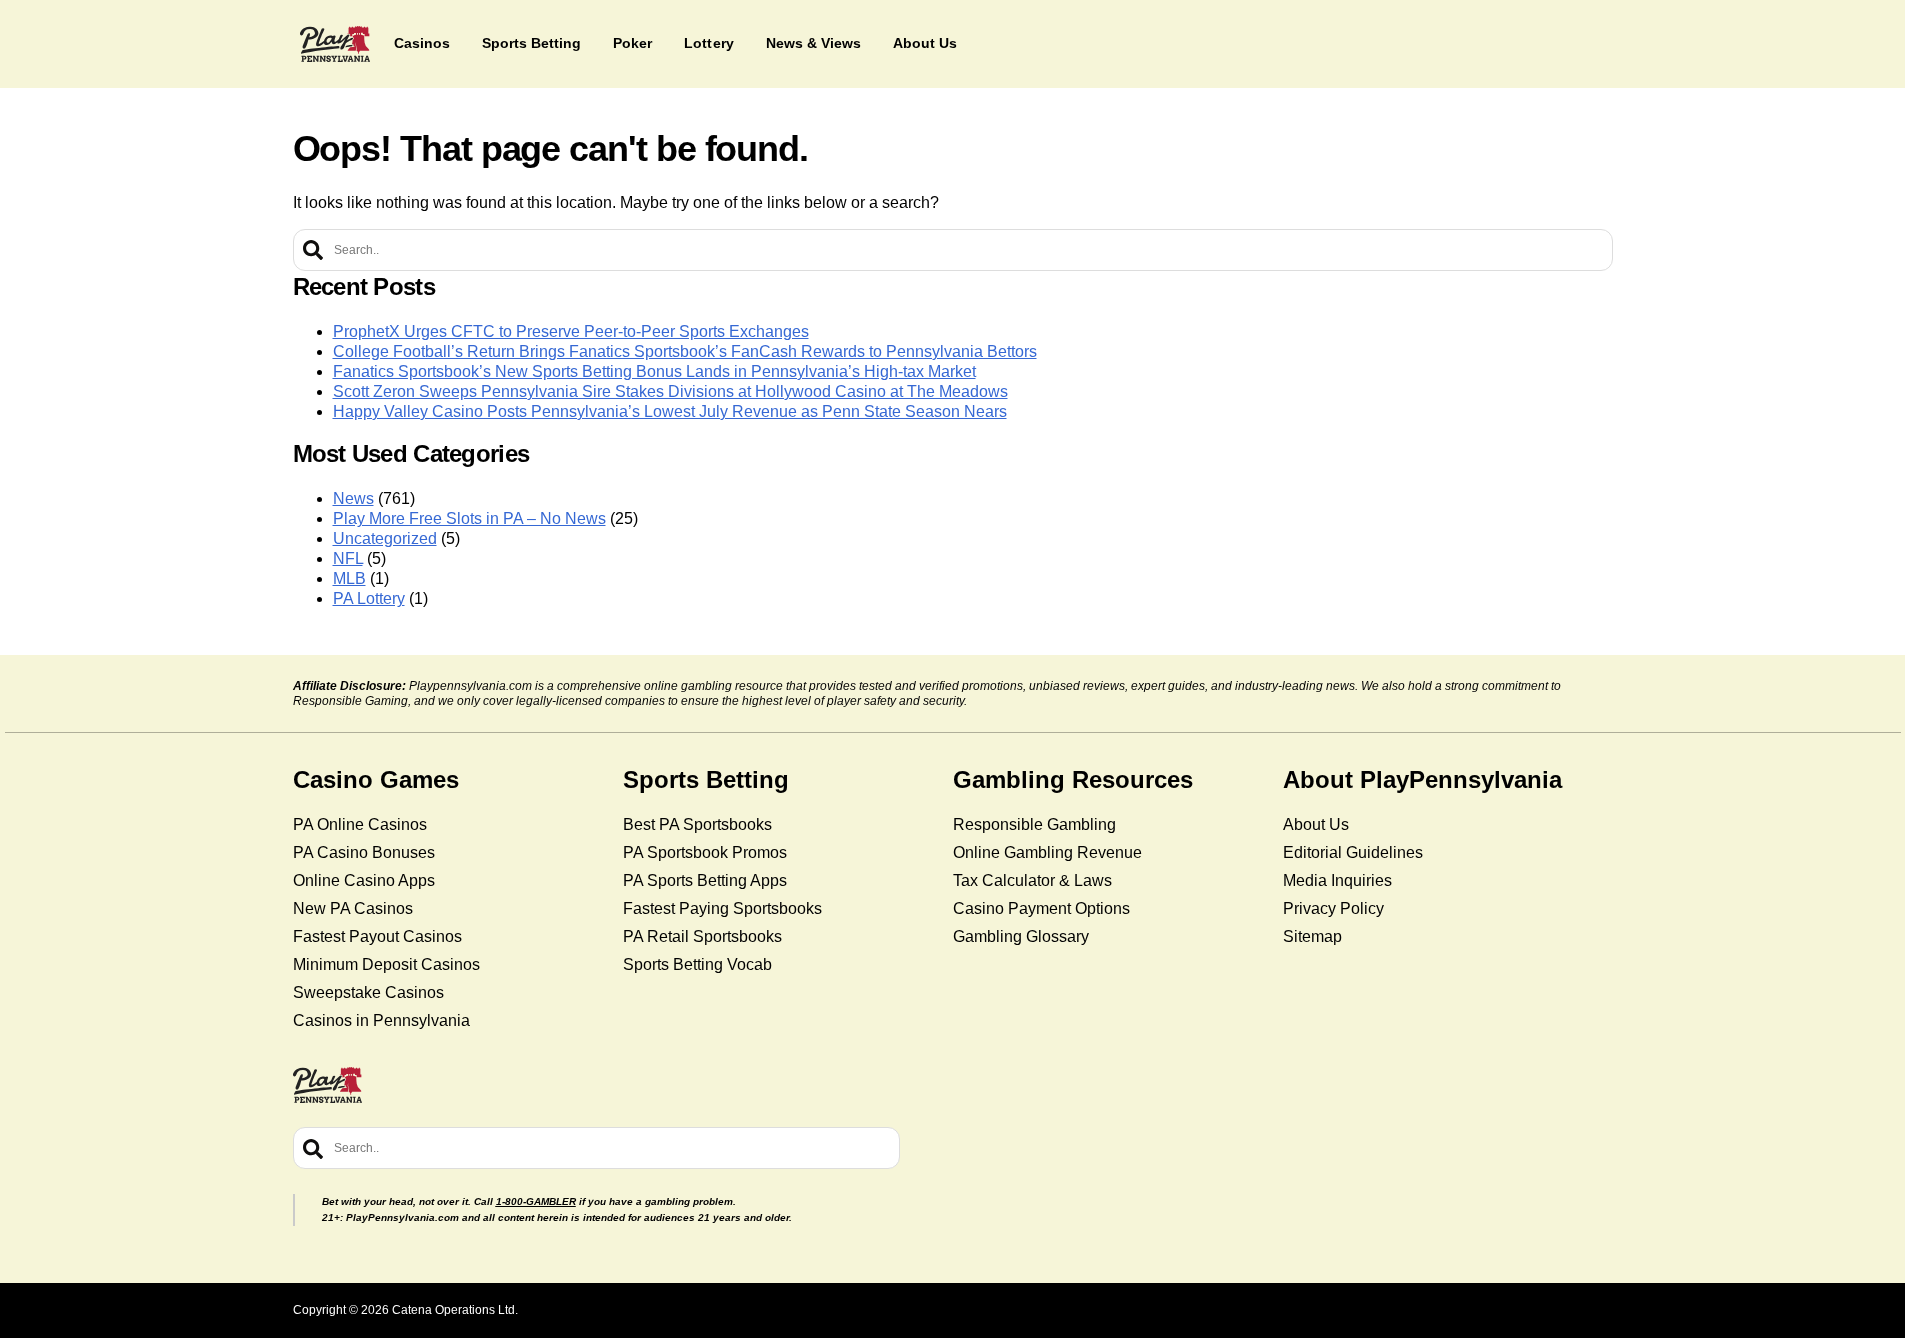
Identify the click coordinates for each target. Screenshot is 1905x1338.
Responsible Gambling (1034, 824)
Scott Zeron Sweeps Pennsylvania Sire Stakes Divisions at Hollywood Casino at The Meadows (670, 391)
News (353, 498)
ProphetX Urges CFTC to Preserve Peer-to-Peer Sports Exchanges (571, 331)
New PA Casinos (353, 908)
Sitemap (1312, 936)
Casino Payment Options (1041, 908)
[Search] (313, 250)
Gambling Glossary (1021, 936)
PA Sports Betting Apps (705, 880)
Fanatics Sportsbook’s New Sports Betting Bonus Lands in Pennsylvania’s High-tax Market (654, 371)
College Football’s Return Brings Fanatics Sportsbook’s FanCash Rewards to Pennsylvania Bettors (685, 351)
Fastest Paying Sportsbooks (722, 908)
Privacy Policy (1333, 908)
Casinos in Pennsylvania (381, 1020)
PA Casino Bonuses (364, 852)
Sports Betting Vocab (697, 964)
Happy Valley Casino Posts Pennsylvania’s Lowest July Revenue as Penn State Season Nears (670, 411)
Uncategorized (385, 538)
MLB (349, 578)
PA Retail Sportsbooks (702, 936)
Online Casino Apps (364, 880)
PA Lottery (369, 598)
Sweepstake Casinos (368, 992)
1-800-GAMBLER (536, 1201)
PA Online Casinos (360, 824)
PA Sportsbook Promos (705, 852)
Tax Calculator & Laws (1032, 880)
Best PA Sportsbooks (697, 824)
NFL (348, 558)
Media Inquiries (1337, 880)
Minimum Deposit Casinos (386, 964)
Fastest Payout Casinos (377, 936)
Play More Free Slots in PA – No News (469, 518)
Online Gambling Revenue (1047, 852)
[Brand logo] (335, 44)
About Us (1316, 824)
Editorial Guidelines (1353, 852)
